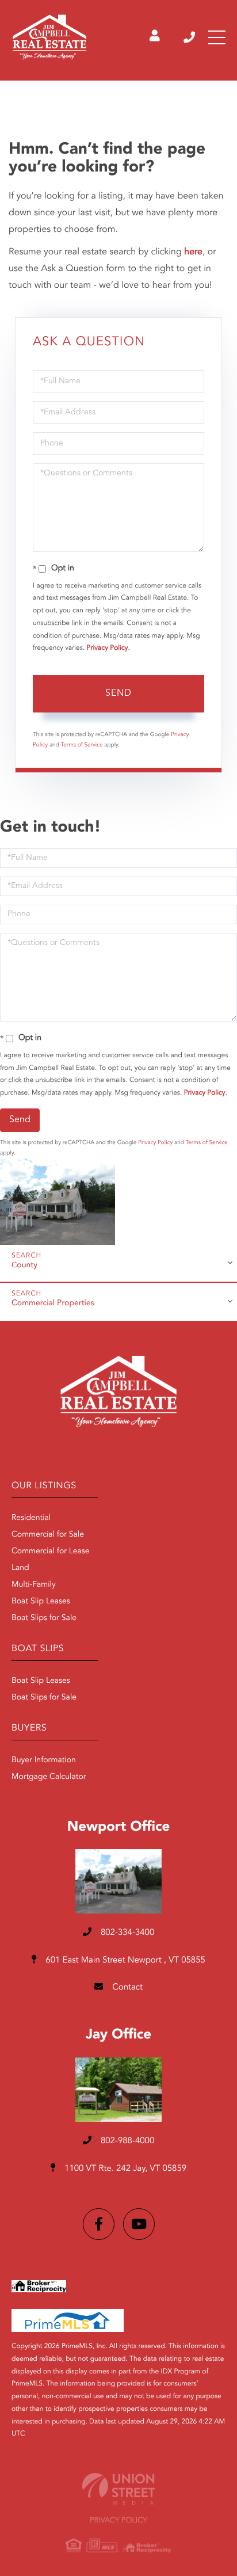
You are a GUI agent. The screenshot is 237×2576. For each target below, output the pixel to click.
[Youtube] (139, 2224)
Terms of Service (82, 745)
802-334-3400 (190, 37)
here (193, 252)
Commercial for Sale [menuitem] (48, 1535)
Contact (126, 1988)
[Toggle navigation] (217, 37)
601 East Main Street (124, 1960)
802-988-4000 (127, 2141)
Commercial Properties (53, 1304)
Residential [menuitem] (31, 1518)
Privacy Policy (108, 648)
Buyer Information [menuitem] (44, 1760)
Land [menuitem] (20, 1568)
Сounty (24, 1266)
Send (118, 693)
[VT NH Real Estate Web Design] (118, 2489)
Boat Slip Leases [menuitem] (41, 1602)
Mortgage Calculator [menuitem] (49, 1777)
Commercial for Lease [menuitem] (51, 1552)
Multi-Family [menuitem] (34, 1585)
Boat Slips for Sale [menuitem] (44, 1618)
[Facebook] (99, 2224)
